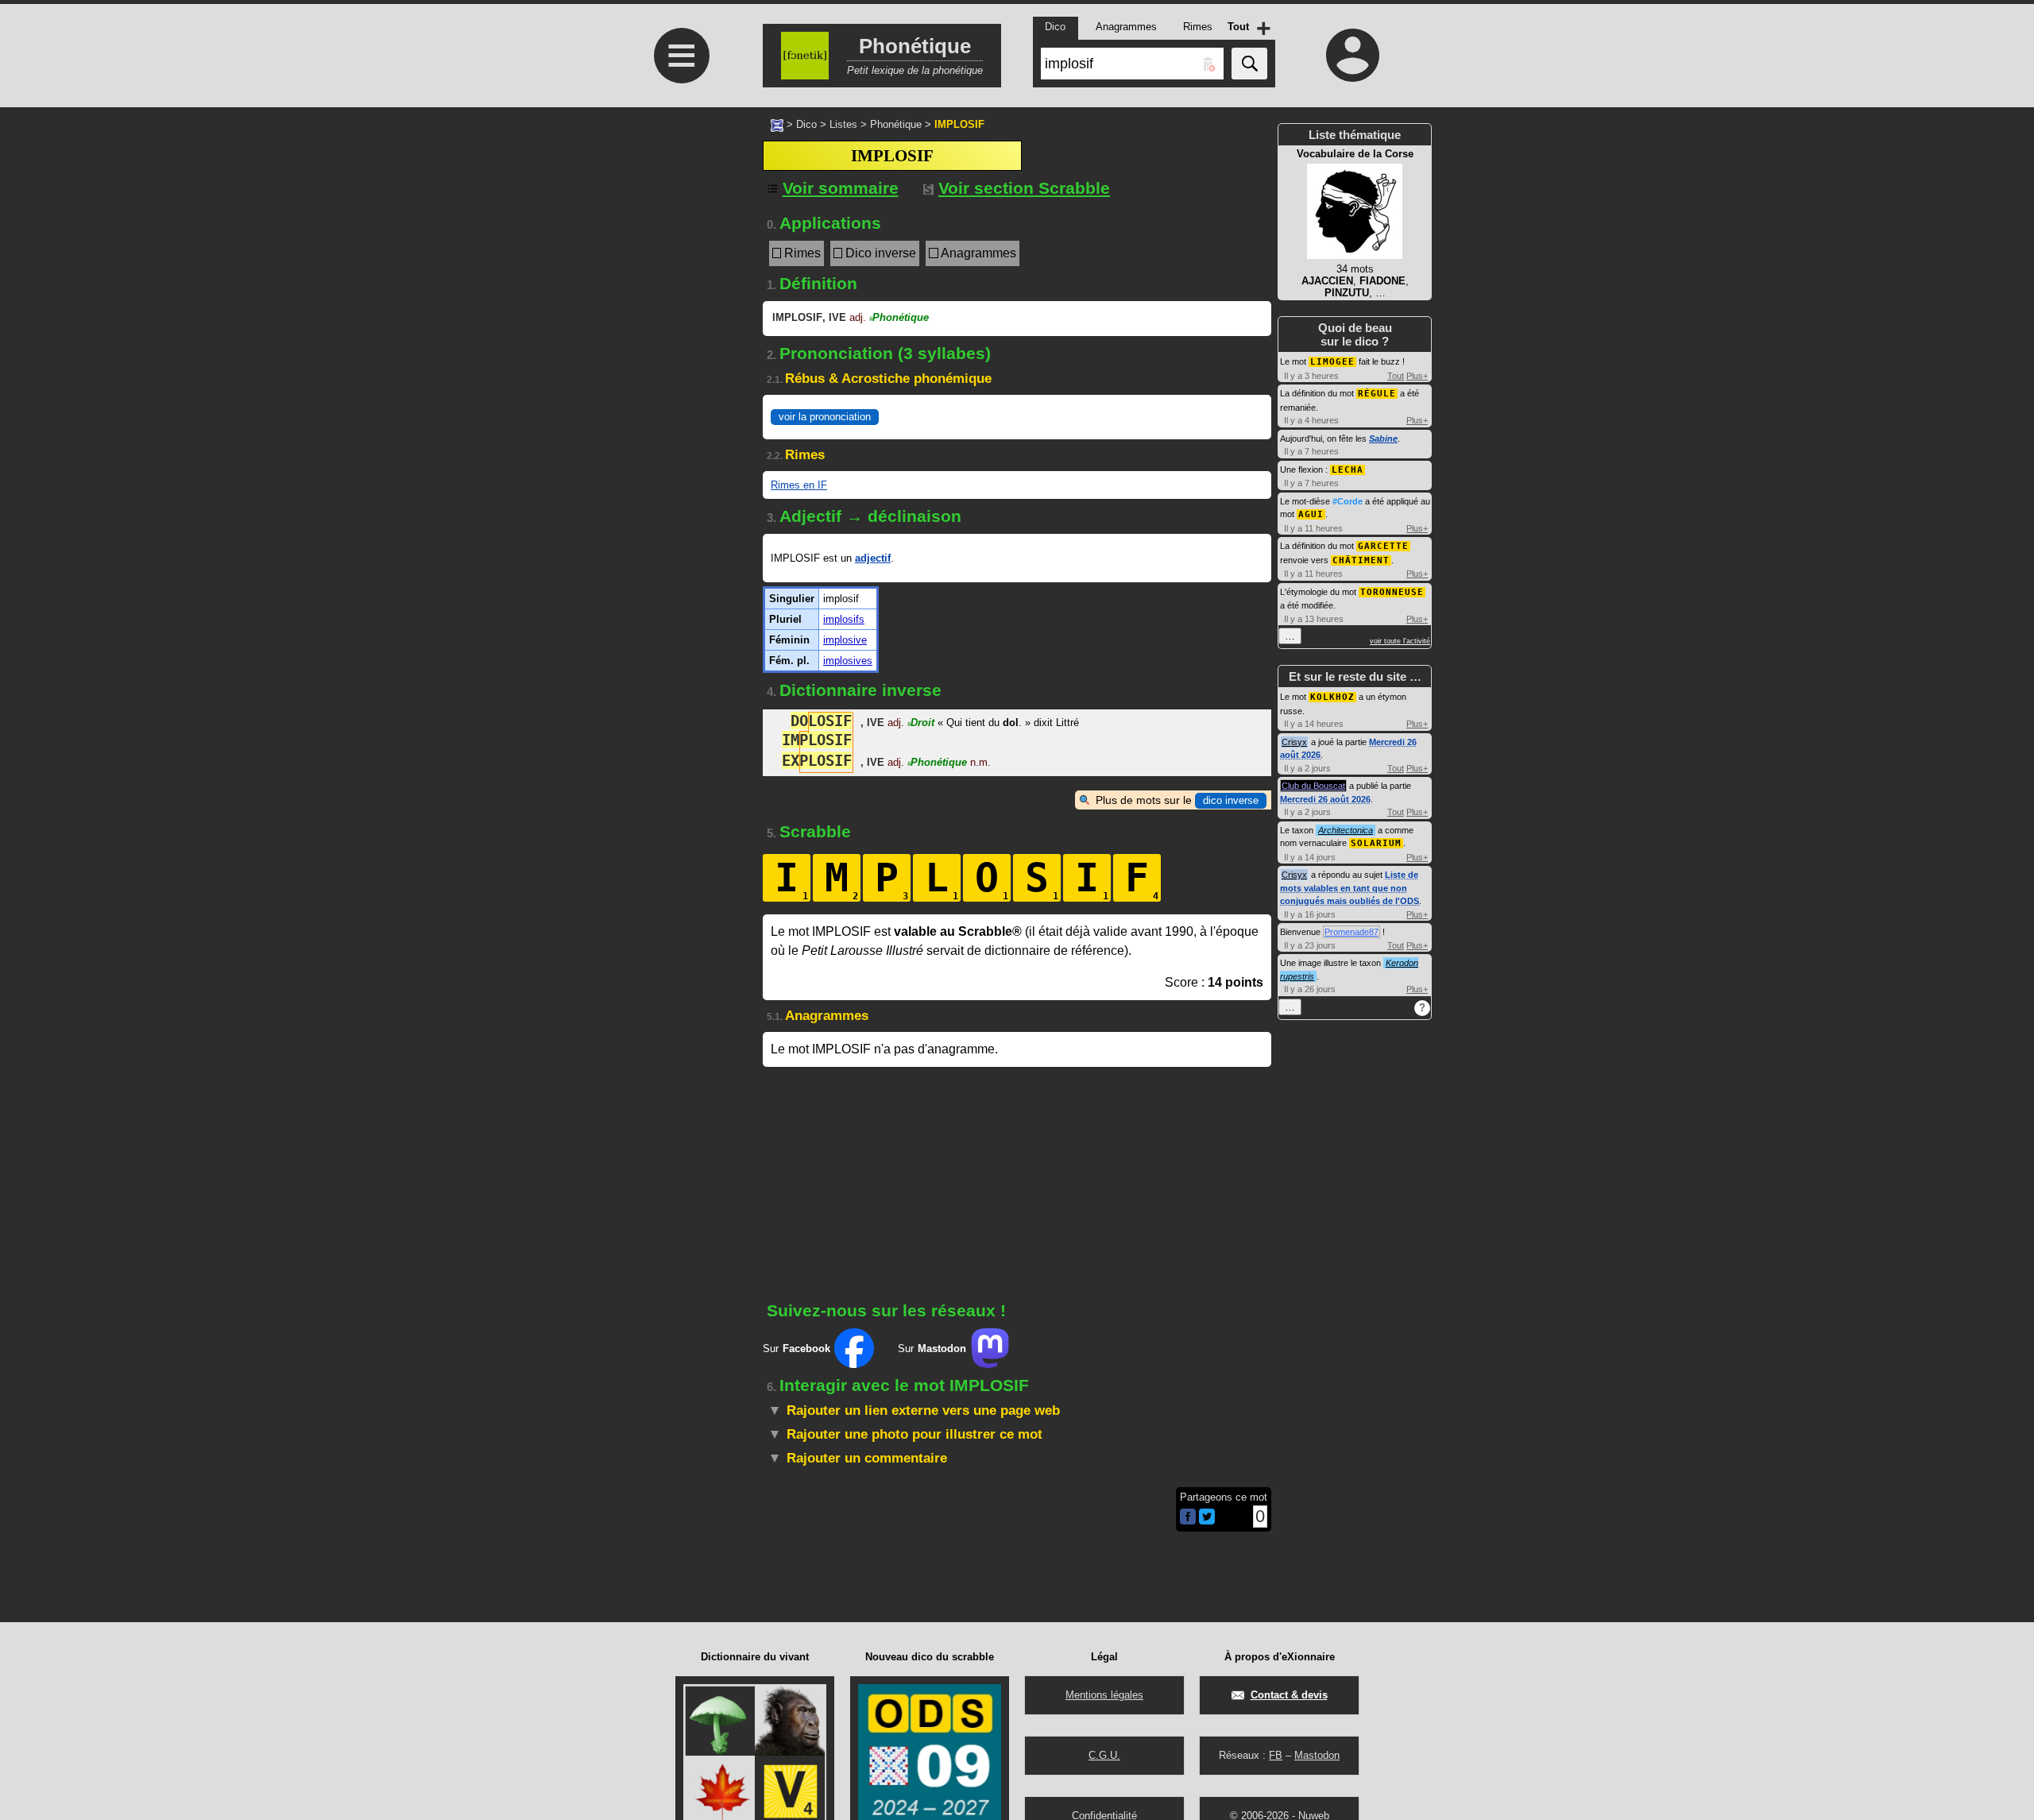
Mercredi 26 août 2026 (1325, 799)
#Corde (1348, 501)
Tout (1396, 376)
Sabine (1383, 439)
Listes (843, 124)
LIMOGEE (1332, 362)
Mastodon (1317, 1755)
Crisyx (1294, 742)
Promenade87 (1351, 932)
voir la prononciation (825, 417)
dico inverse (1231, 800)
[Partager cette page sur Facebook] (1188, 1518)
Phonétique (896, 124)
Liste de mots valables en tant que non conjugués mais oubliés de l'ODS (1350, 888)
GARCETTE (1383, 546)
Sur (797, 1349)
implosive (845, 640)
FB (1276, 1755)
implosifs (844, 619)
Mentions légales (1104, 1695)
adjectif (873, 558)
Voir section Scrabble (1024, 188)
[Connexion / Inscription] (1353, 55)
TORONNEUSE (1392, 592)
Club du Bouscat (1313, 786)
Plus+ (1417, 376)
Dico (806, 124)
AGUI (1311, 514)
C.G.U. (1104, 1755)
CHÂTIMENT (1361, 560)
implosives (848, 661)
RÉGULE (1377, 394)
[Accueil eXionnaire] (777, 124)
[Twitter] (1207, 1521)
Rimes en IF (799, 485)
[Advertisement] (679, 526)
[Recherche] (1249, 64)
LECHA (1348, 470)
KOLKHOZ (1332, 697)
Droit (921, 723)
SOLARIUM (1376, 843)
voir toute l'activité (1400, 641)
